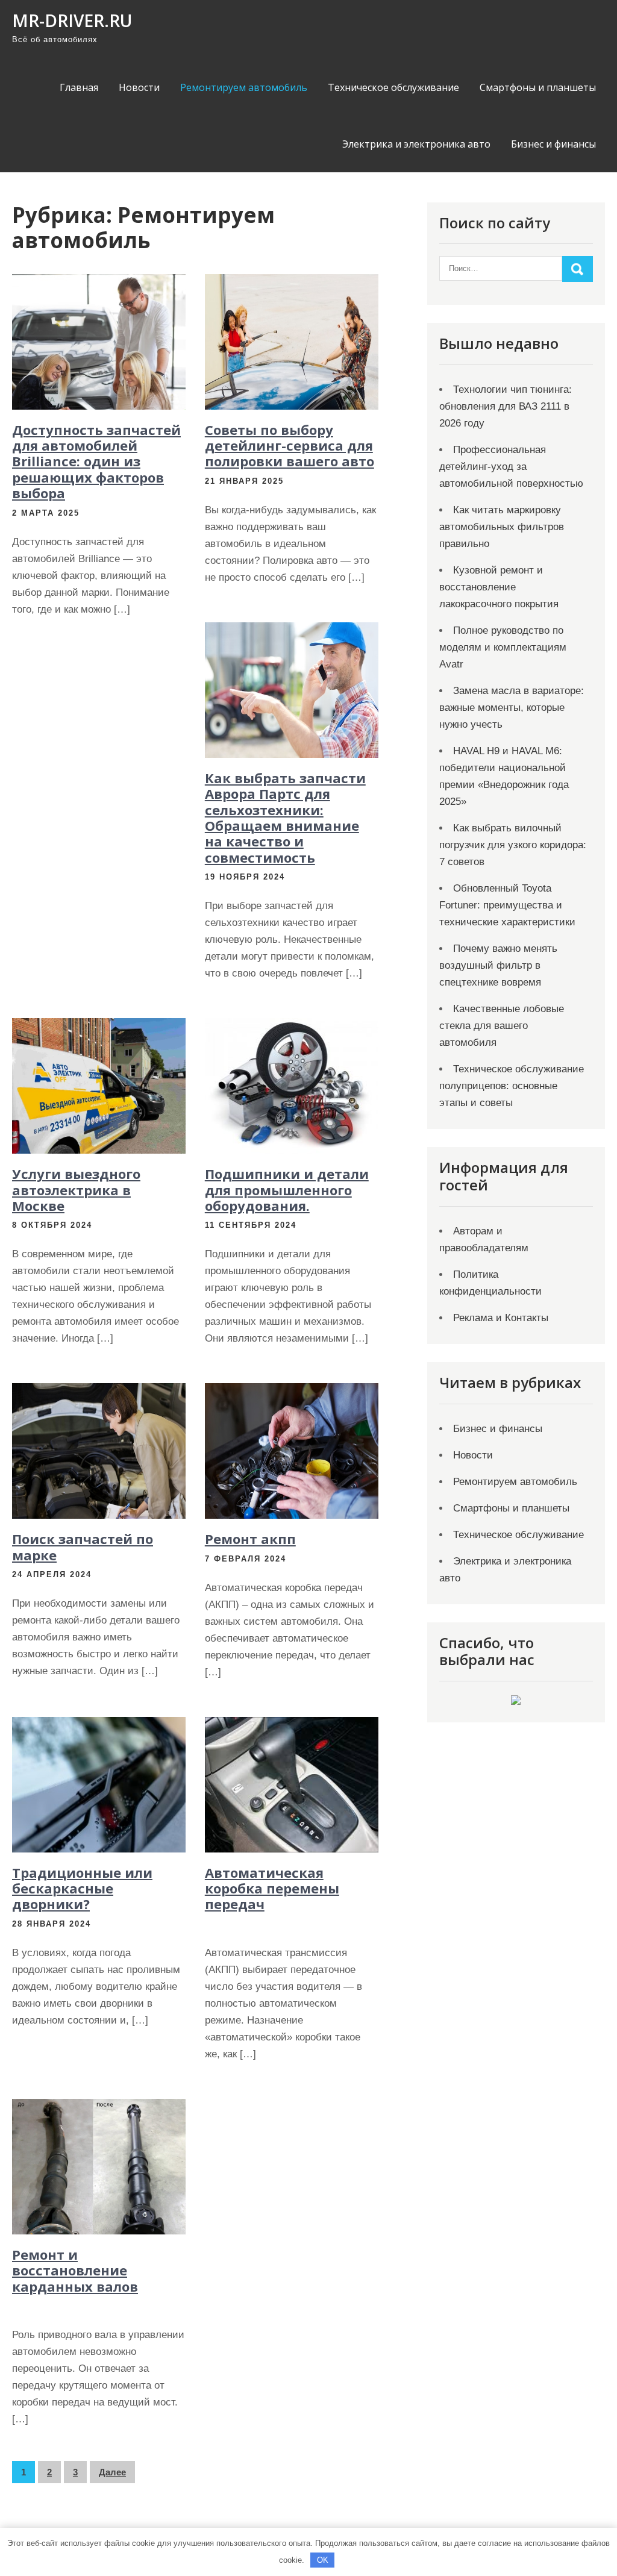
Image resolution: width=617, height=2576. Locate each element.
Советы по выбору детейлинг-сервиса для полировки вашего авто (290, 445)
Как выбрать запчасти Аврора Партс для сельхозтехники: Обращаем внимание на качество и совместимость (285, 818)
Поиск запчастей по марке (83, 1546)
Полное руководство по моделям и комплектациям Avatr (503, 647)
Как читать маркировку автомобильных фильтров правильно (502, 527)
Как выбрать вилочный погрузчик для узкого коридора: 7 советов (513, 845)
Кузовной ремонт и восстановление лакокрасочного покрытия (499, 587)
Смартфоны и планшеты (538, 87)
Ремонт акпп (250, 1539)
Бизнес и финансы (553, 144)
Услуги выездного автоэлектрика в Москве (76, 1190)
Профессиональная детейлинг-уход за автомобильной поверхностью (511, 467)
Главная (79, 87)
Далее (112, 2472)
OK (323, 2560)
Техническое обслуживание (393, 87)
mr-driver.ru (72, 20)
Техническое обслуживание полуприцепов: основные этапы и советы (512, 1086)
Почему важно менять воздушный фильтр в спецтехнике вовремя (498, 965)
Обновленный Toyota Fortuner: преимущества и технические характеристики (507, 905)
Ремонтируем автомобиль (244, 87)
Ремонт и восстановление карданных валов (75, 2270)
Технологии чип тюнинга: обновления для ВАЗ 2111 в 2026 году (506, 406)
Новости (139, 87)
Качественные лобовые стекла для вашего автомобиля (502, 1026)
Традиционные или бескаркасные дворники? (82, 1888)
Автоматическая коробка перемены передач (272, 1888)
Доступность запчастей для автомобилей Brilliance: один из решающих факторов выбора (96, 461)
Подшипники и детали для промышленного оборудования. (287, 1190)
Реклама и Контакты (501, 1318)
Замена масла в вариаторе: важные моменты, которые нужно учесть (512, 708)
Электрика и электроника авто (416, 144)
